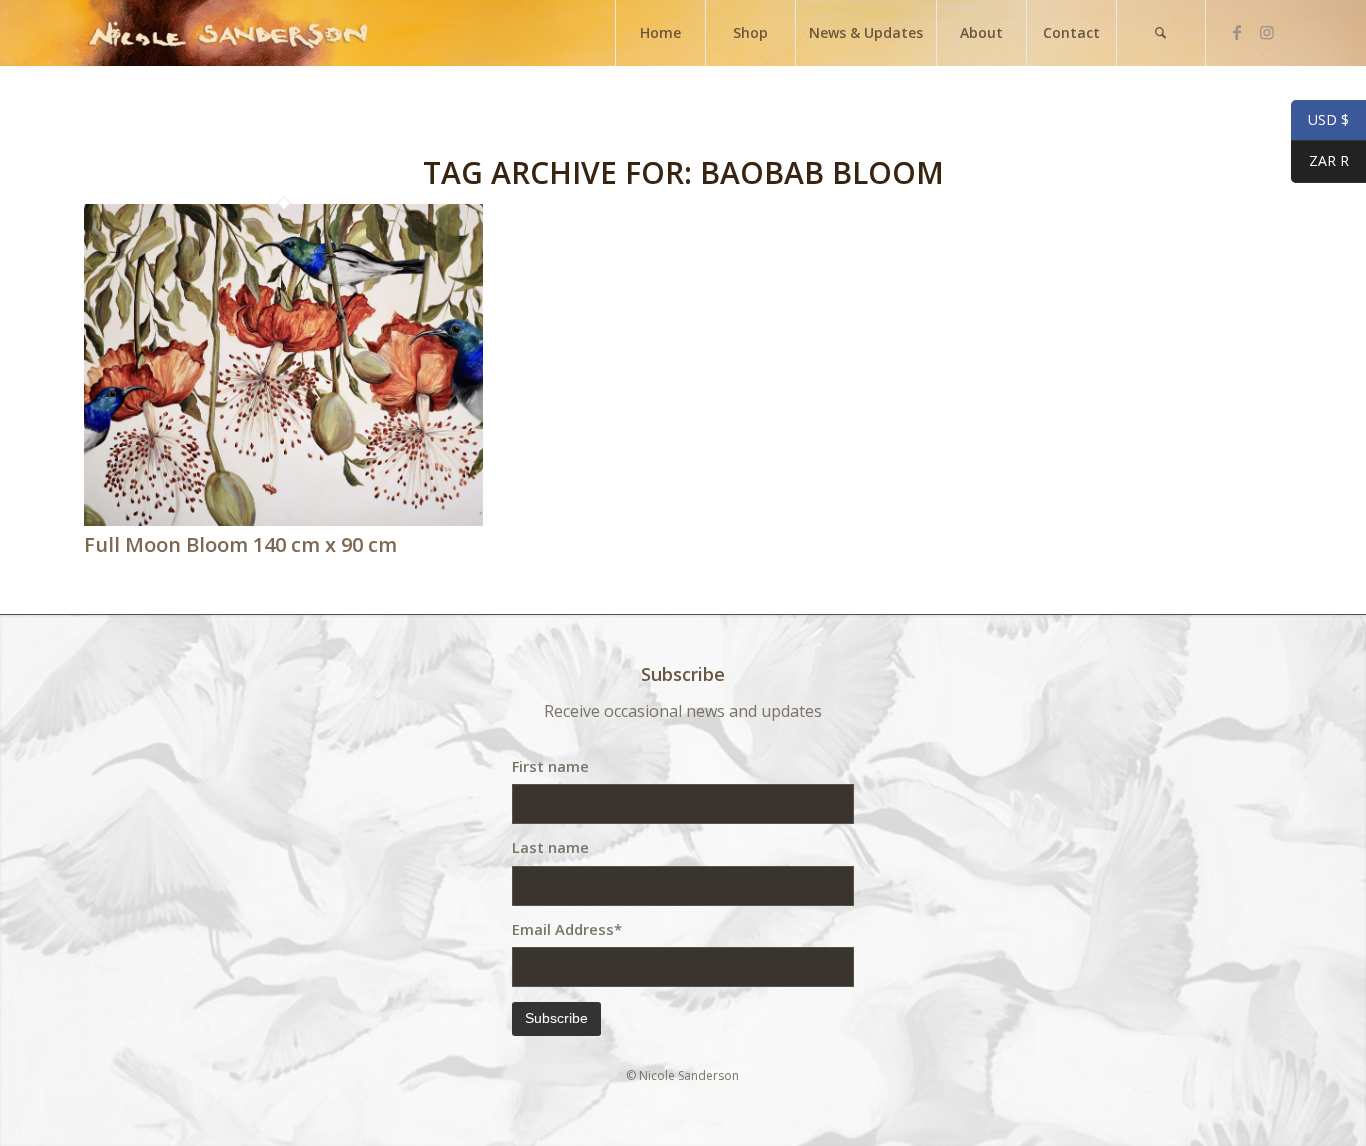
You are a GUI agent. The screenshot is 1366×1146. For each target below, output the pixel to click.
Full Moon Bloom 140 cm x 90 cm (240, 544)
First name (550, 766)
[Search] (1161, 33)
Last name (550, 847)
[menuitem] (660, 33)
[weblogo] (228, 33)
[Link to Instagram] (1267, 32)
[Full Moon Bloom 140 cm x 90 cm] (283, 520)
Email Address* (567, 929)
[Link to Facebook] (1237, 32)
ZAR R (1320, 161)
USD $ (1320, 120)
